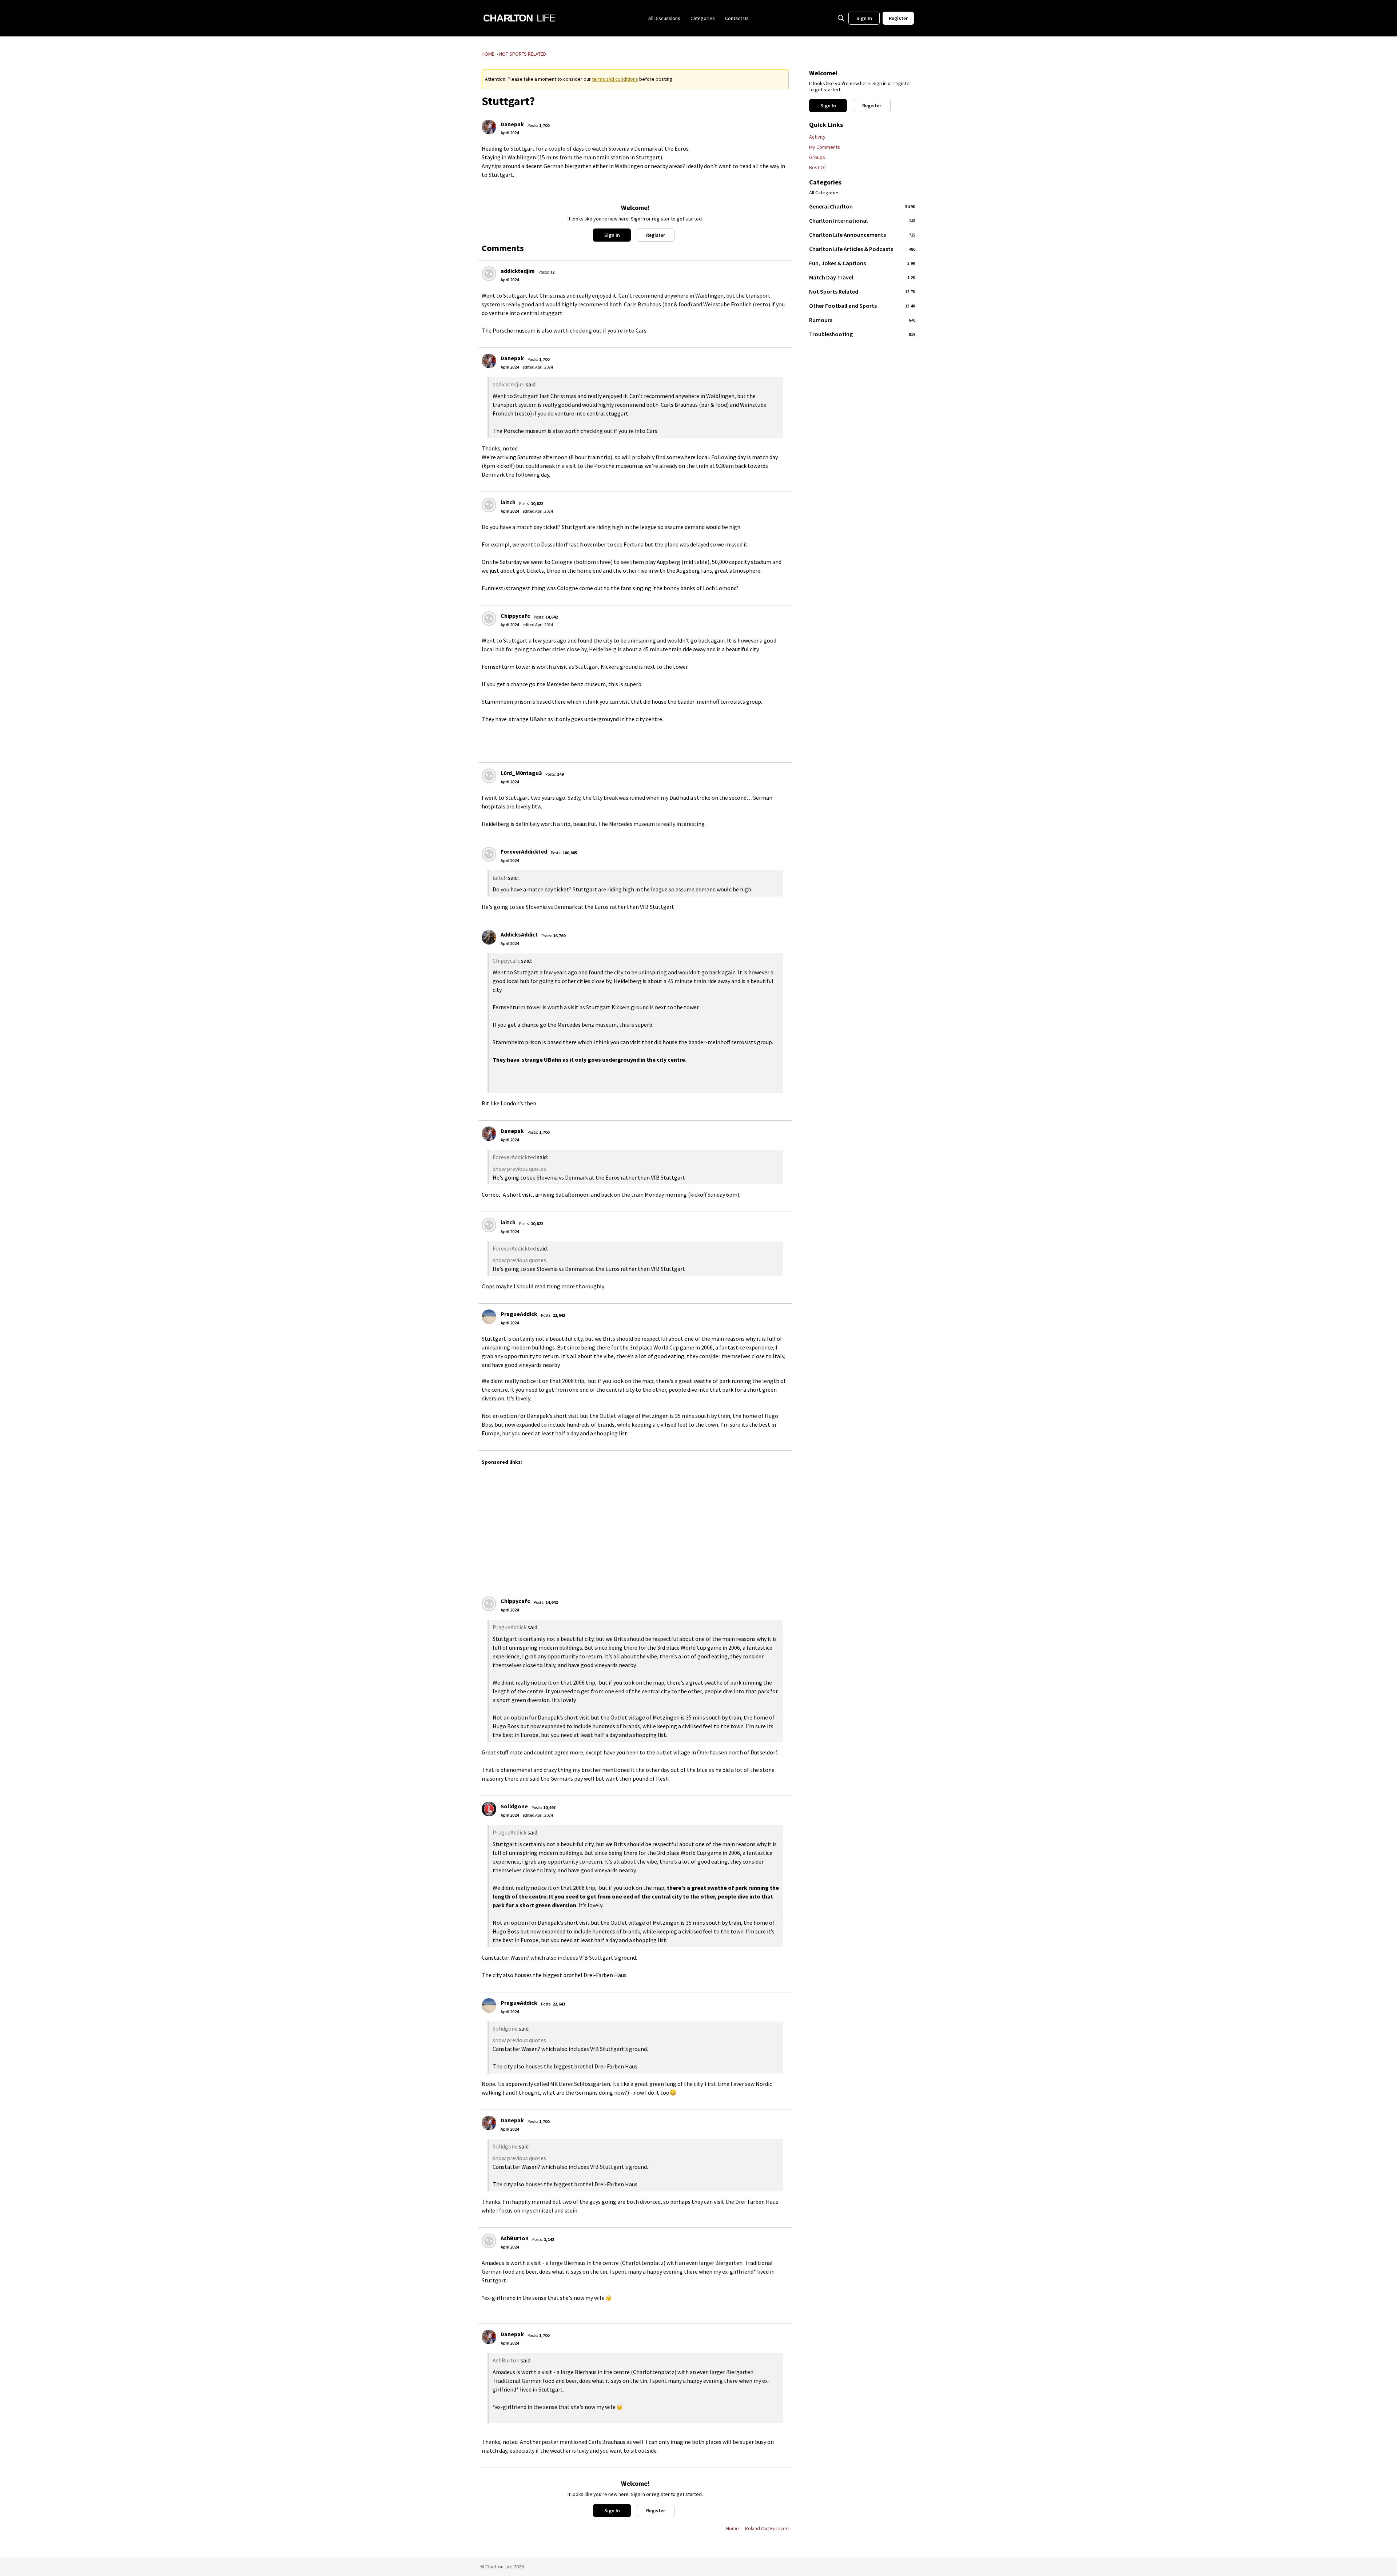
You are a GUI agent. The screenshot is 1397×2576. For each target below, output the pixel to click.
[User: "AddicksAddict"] (489, 937)
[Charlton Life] (519, 18)
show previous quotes (519, 1169)
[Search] (841, 18)
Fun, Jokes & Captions (862, 263)
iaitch (508, 502)
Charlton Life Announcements (862, 235)
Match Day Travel (862, 277)
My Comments (825, 147)
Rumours (862, 320)
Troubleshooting (862, 334)
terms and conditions (615, 79)
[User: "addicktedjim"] (489, 274)
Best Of (817, 167)
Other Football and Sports (862, 306)
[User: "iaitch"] (489, 505)
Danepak (512, 124)
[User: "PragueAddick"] (489, 1317)
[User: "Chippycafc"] (489, 619)
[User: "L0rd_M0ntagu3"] (489, 776)
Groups (817, 157)
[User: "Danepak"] (489, 127)
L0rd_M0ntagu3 (521, 773)
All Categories (824, 193)
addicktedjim (518, 271)
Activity (817, 137)
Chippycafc (515, 616)
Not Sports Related (862, 291)
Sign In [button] (612, 235)
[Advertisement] (700, 1524)
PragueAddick (519, 1314)
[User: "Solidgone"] (489, 1809)
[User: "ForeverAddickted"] (489, 854)
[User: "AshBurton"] (489, 2241)
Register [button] (656, 235)
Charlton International (862, 220)
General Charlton (862, 206)
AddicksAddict (519, 934)
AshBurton (515, 2238)
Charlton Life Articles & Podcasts (862, 249)
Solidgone (514, 1806)
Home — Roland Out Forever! (757, 2528)
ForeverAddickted (524, 851)
